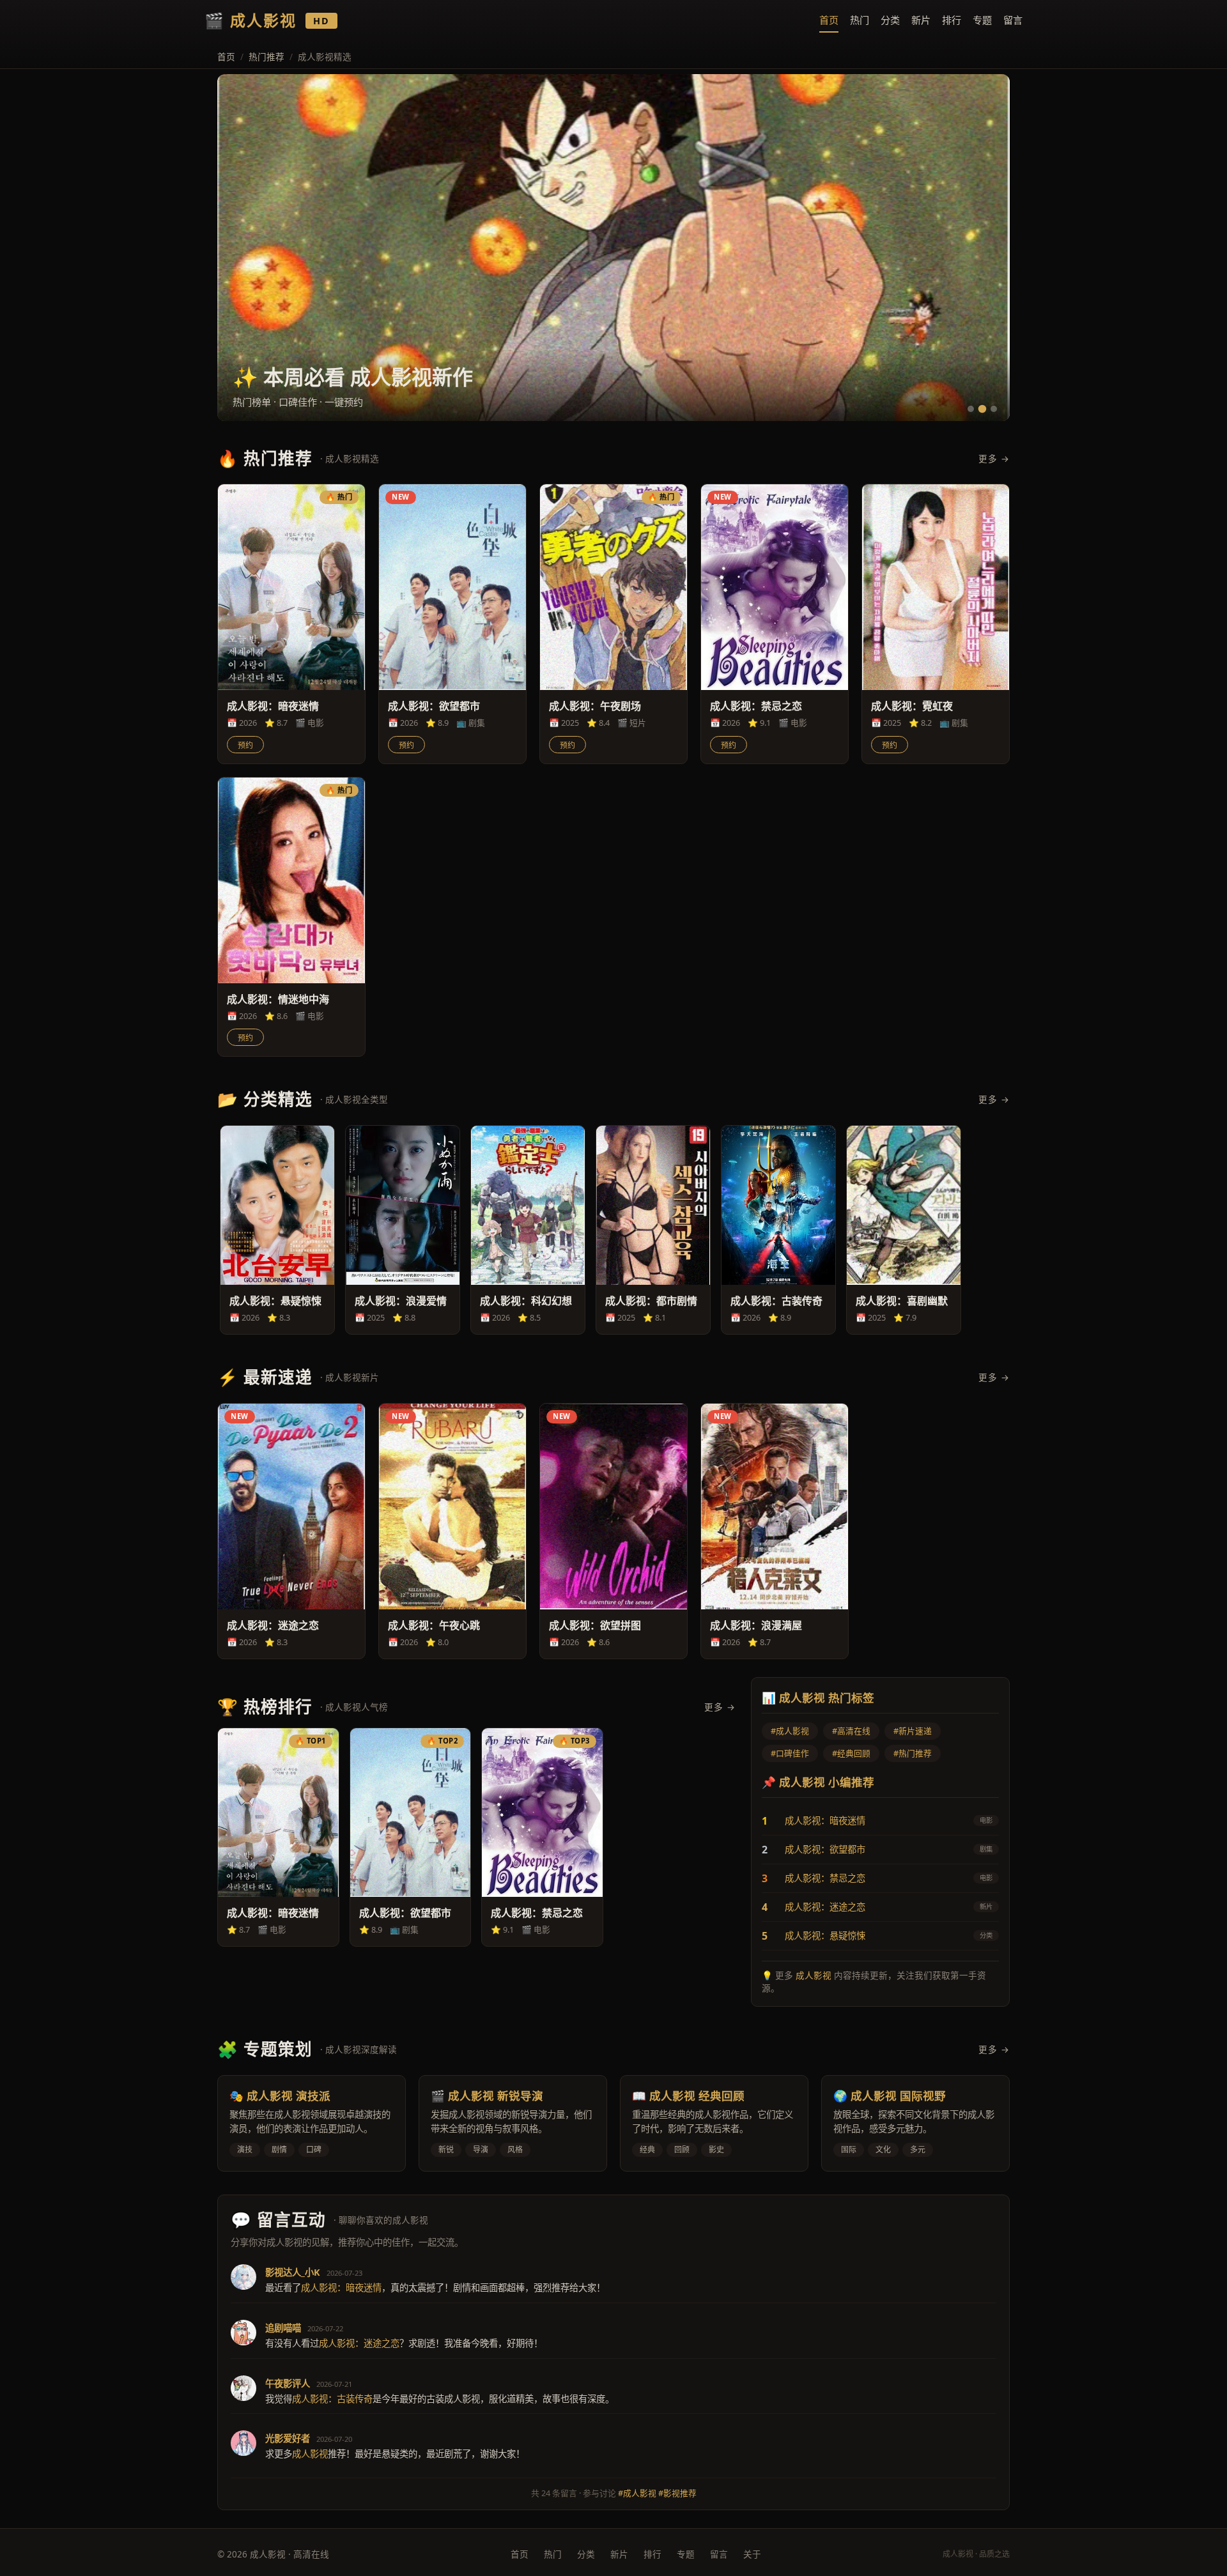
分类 (890, 20)
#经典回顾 (851, 1753)
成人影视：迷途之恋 (825, 1907)
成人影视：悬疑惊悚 (825, 1936)
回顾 (682, 2150)
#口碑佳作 (790, 1753)
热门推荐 (266, 57)
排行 (952, 20)
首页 (829, 20)
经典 (647, 2150)
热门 (860, 20)
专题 (982, 20)
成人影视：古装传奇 (332, 2399)
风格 (515, 2150)
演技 (245, 2150)
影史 (716, 2150)
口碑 (314, 2150)
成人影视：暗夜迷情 (825, 1821)
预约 (245, 746)
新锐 (446, 2150)
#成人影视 (790, 1731)
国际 (849, 2150)
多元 (918, 2150)
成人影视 (814, 1975)
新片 (921, 20)
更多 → (994, 458)
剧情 (279, 2150)
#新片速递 (913, 1731)
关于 (752, 2554)
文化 (883, 2150)
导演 (481, 2150)
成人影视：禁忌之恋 (825, 1878)
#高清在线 (851, 1731)
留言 (1013, 20)
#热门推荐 (913, 1753)
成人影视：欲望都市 (825, 1849)
